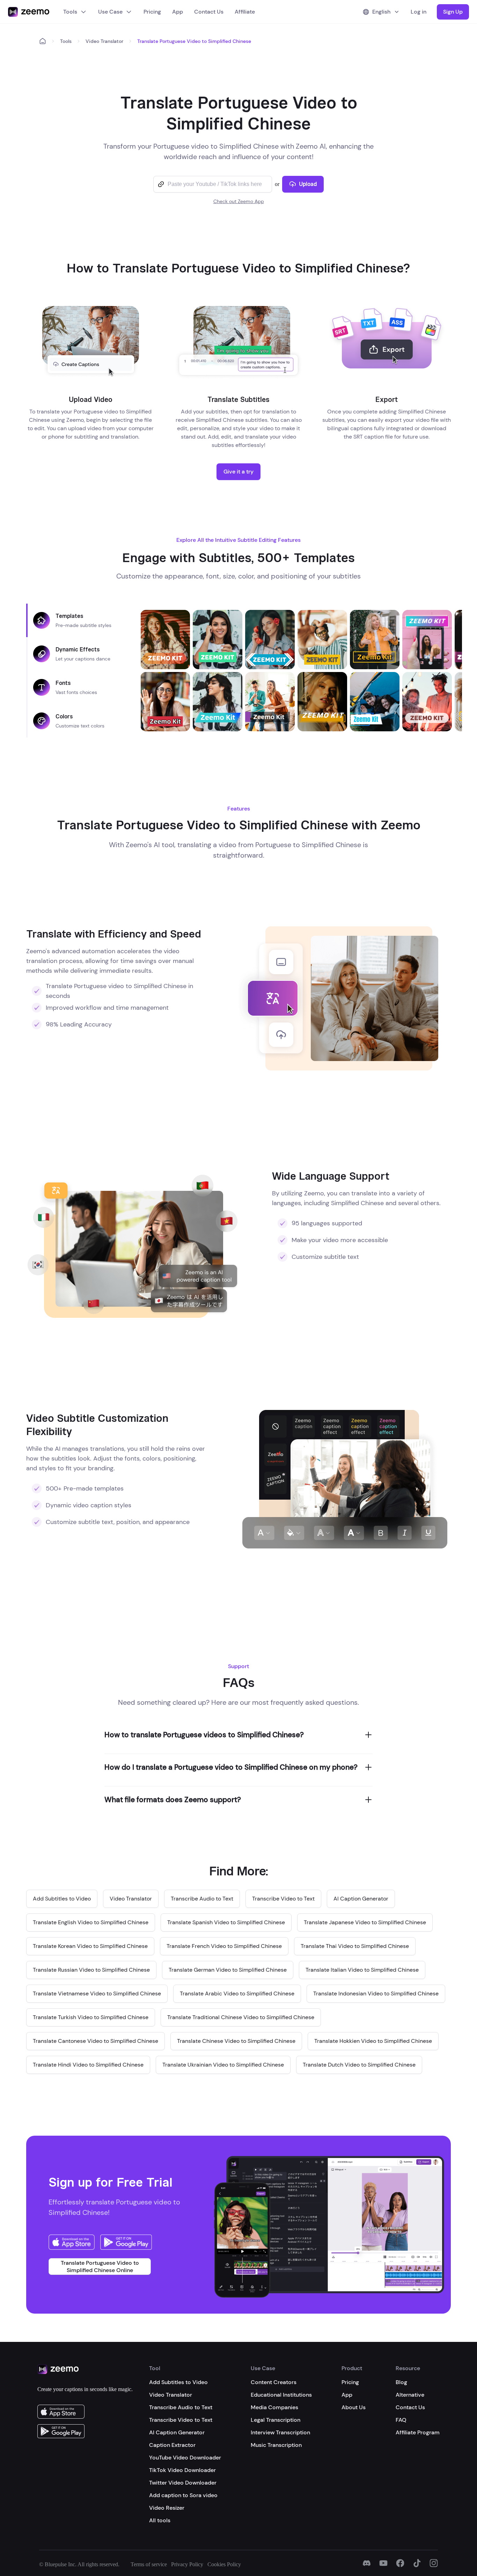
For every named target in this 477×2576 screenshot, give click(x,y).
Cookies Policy (224, 2564)
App (178, 12)
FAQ (401, 2420)
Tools (70, 12)
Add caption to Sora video (183, 2495)
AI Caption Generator (177, 2432)
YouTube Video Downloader (185, 2458)
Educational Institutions (281, 2395)
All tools (160, 2520)
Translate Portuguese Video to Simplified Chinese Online (100, 2267)
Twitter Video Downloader (183, 2483)
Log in (419, 12)
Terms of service (149, 2564)
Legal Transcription (276, 2420)
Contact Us (209, 12)
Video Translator (104, 41)
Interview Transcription (280, 2432)
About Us (354, 2407)
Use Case (110, 12)
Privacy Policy (187, 2564)
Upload (308, 184)
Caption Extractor (172, 2445)
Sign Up (453, 12)
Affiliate (245, 12)
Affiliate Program (418, 2432)
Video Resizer (167, 2508)
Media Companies (274, 2407)
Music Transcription (276, 2445)
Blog (401, 2382)
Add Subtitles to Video (178, 2382)
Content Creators (274, 2382)
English (381, 12)
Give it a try (239, 472)
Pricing (152, 12)
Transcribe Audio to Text (181, 2407)
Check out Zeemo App (239, 201)
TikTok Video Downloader (182, 2470)
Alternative (410, 2395)
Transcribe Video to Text (181, 2420)
